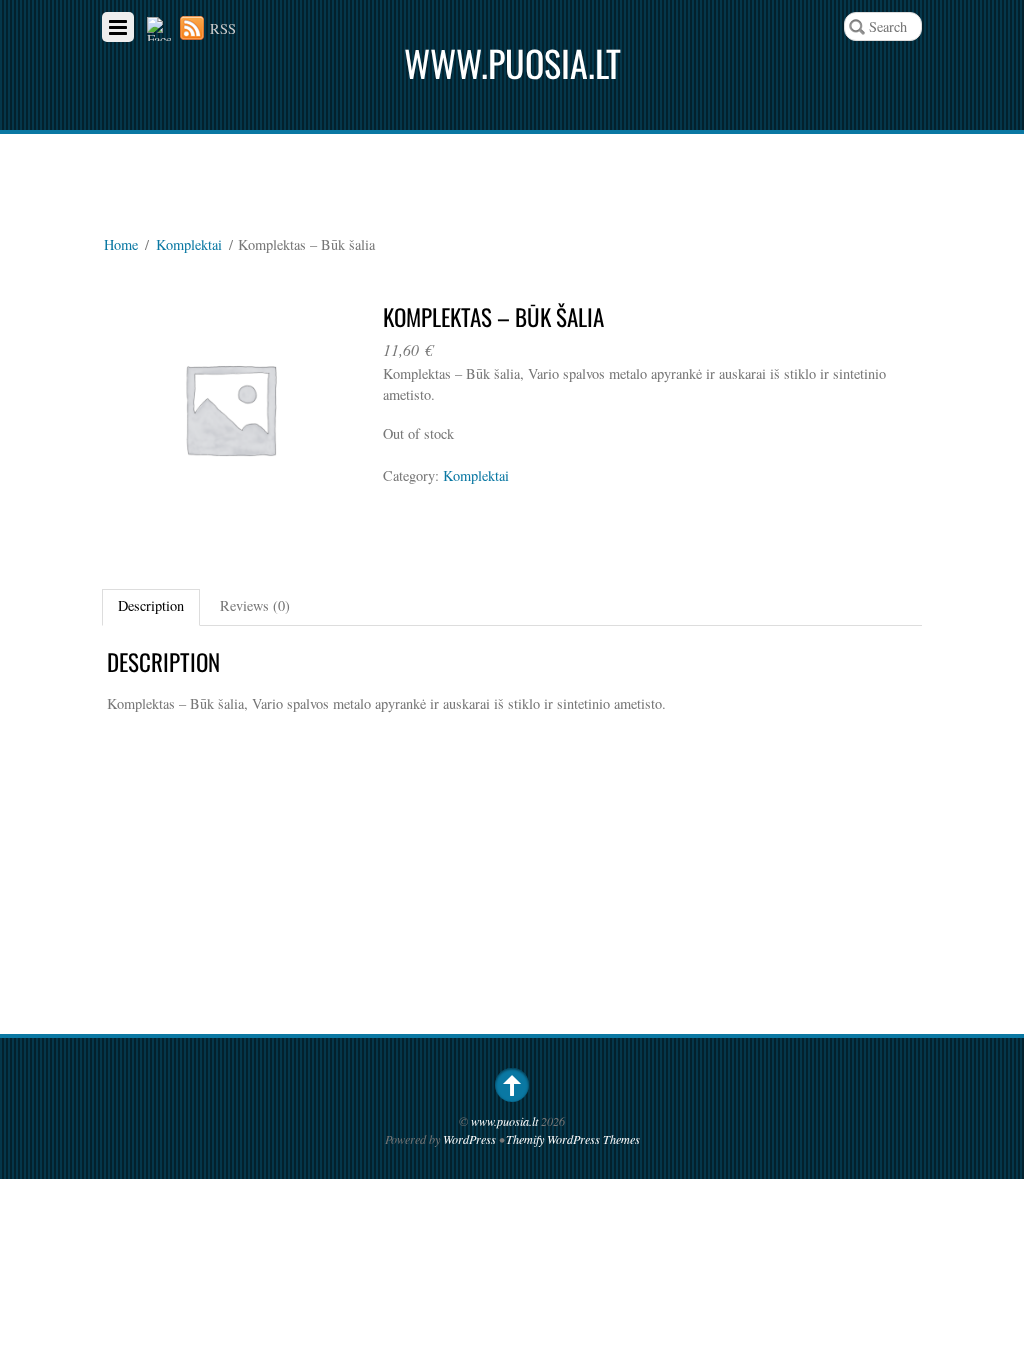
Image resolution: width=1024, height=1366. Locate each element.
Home (121, 244)
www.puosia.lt (504, 1121)
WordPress (469, 1139)
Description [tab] (151, 605)
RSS (223, 28)
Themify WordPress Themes (573, 1139)
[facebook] (159, 28)
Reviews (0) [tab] (255, 605)
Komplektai (189, 244)
